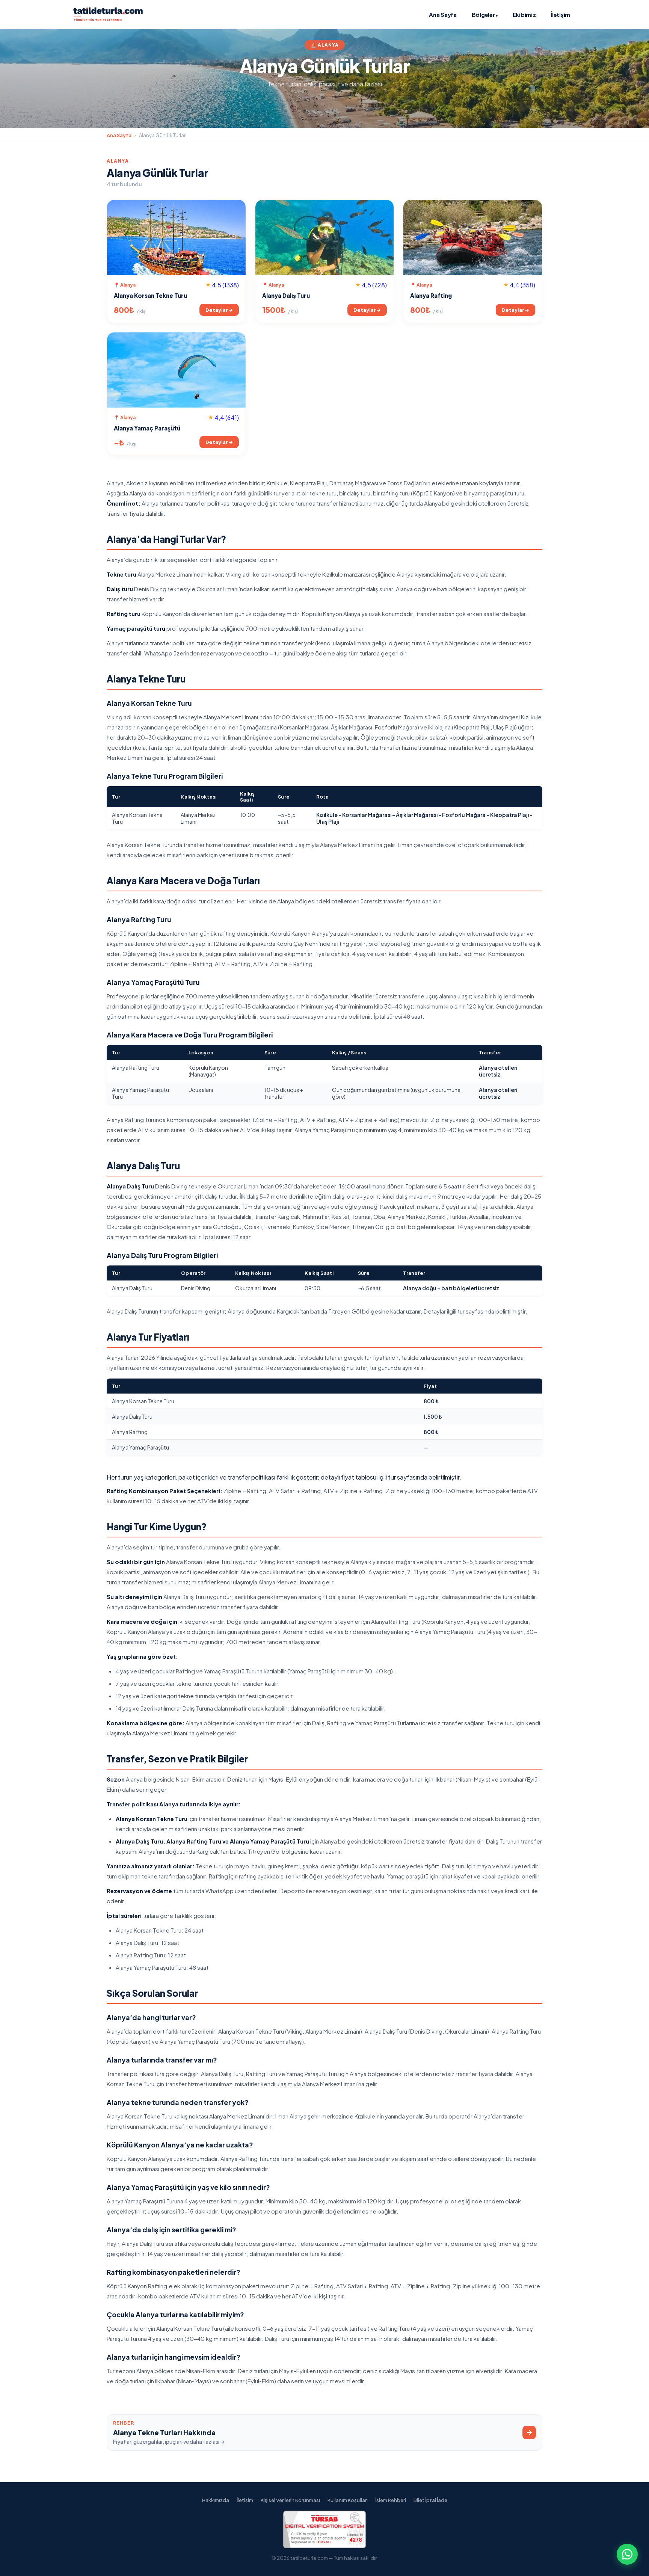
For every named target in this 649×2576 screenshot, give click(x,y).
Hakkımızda (216, 2500)
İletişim (560, 14)
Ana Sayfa (443, 14)
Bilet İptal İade (430, 2500)
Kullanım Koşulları (348, 2500)
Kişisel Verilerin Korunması (290, 2500)
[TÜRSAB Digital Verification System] (324, 2546)
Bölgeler (485, 14)
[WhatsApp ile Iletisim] (627, 2554)
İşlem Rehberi (391, 2500)
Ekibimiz (524, 14)
